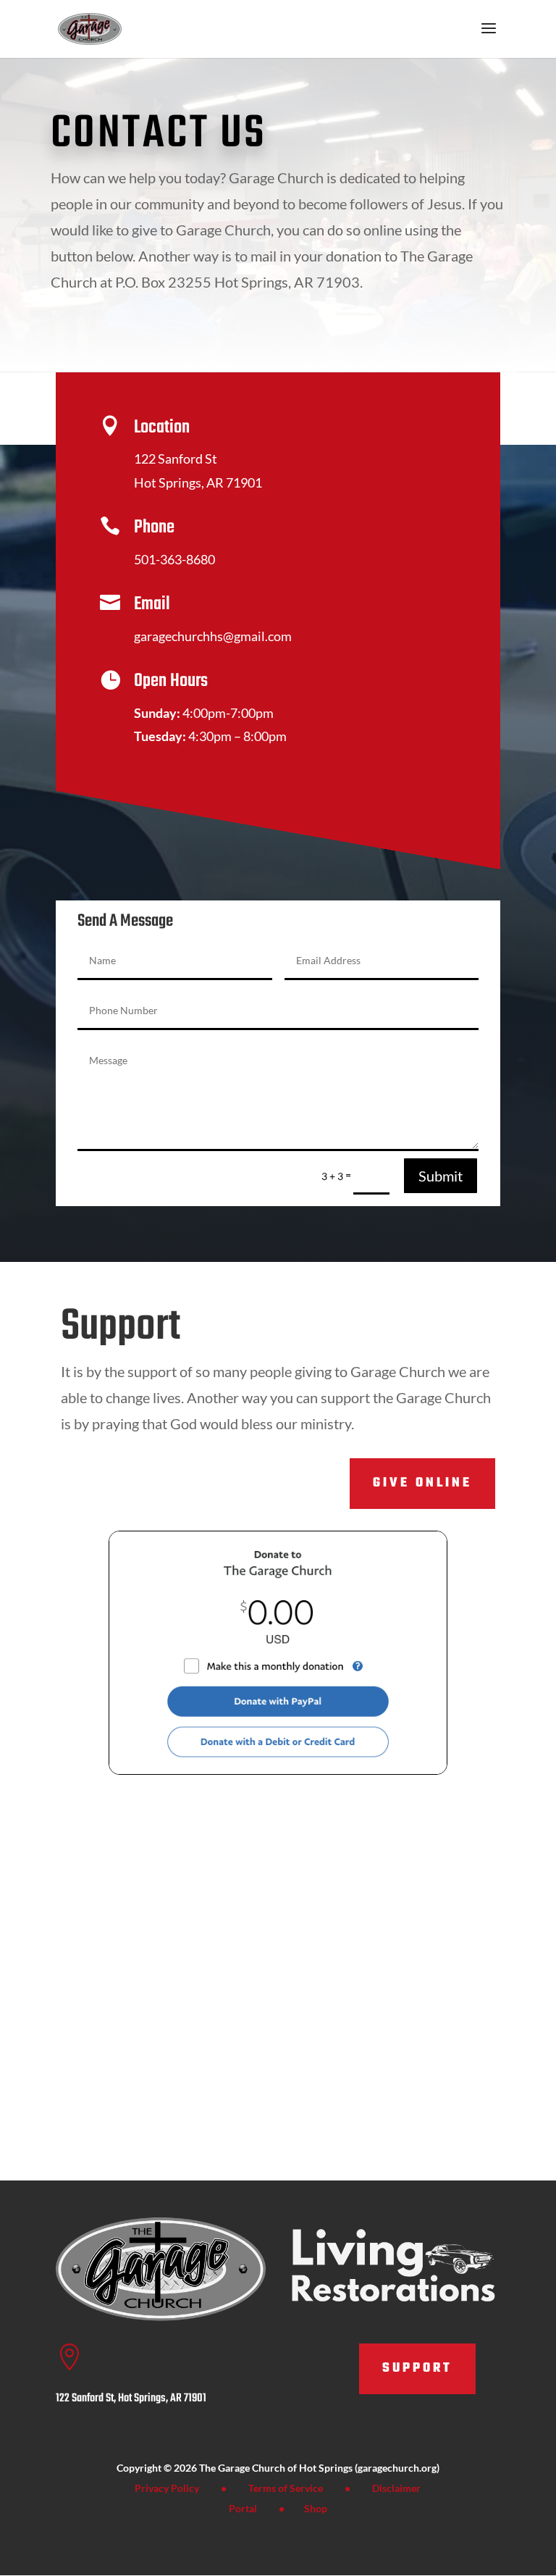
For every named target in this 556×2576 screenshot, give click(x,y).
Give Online (422, 1483)
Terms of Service (286, 2488)
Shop (316, 2508)
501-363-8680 (174, 559)
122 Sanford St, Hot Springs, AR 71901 (131, 2399)
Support (417, 2368)
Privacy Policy (167, 2488)
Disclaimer (396, 2488)
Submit (441, 1176)
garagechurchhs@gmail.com (213, 636)
